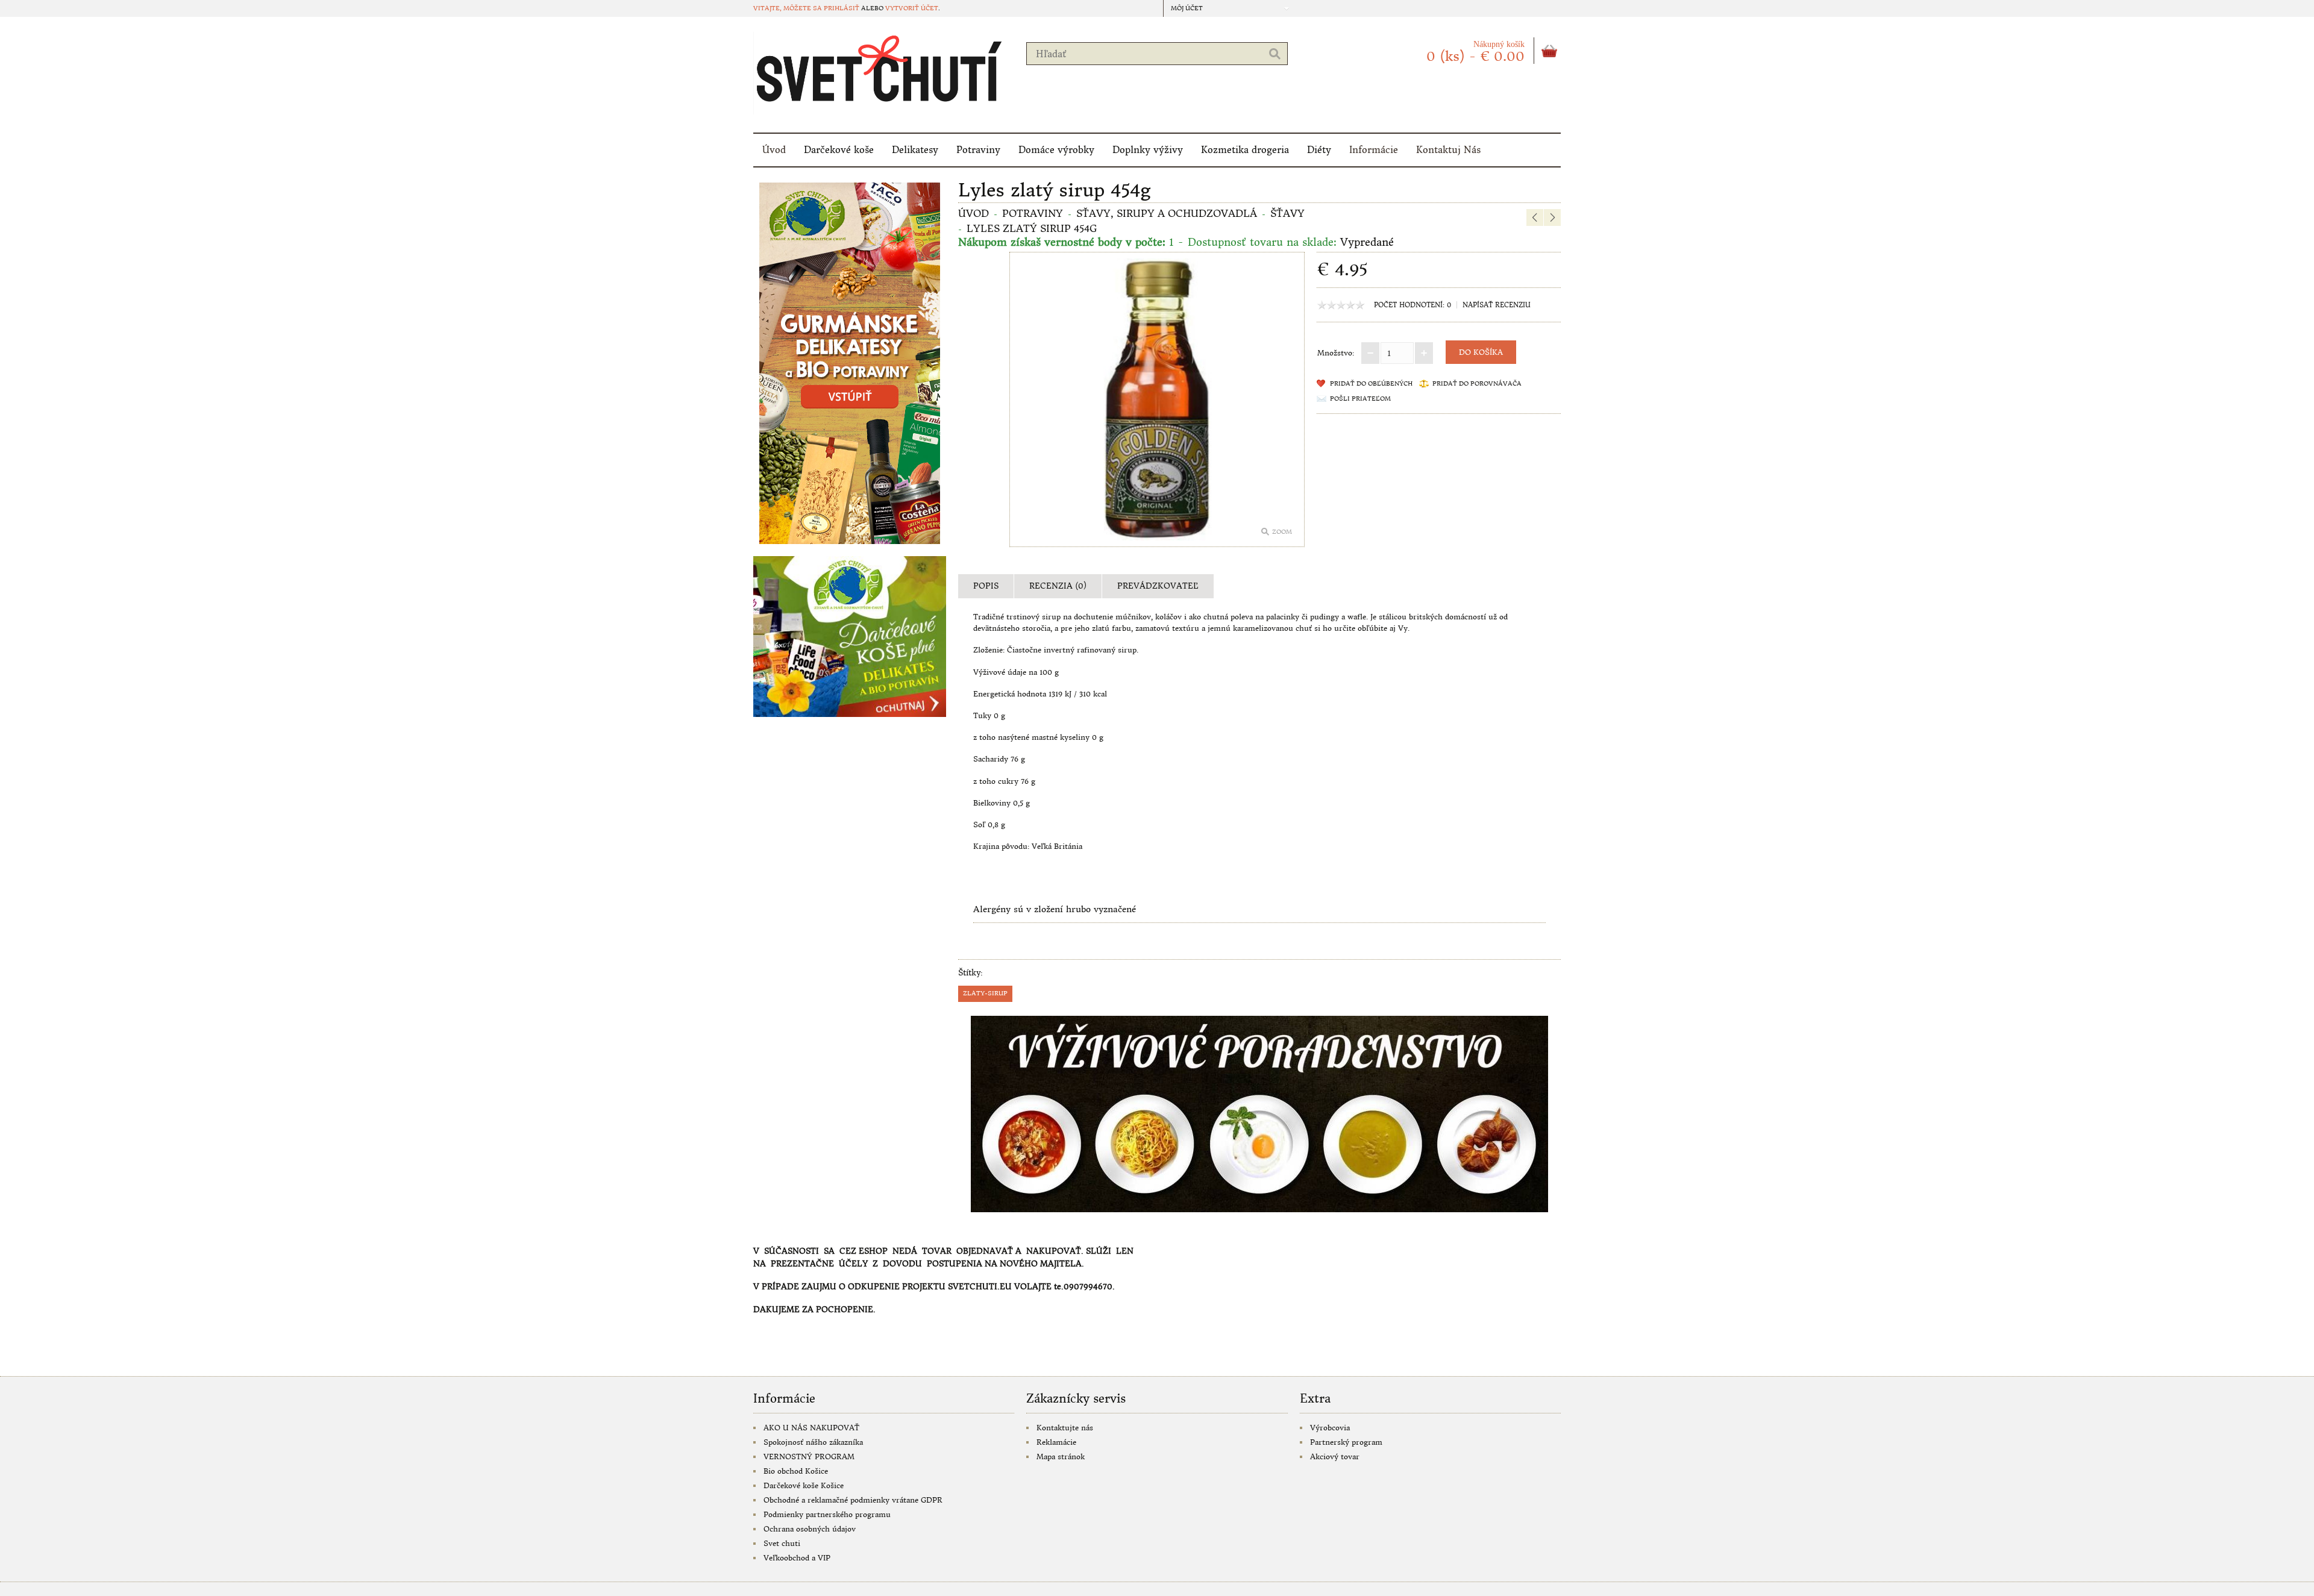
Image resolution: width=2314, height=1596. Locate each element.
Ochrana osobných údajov (810, 1529)
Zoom (1282, 532)
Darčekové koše (839, 150)
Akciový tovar (1335, 1457)
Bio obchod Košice (796, 1471)
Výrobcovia (1330, 1428)
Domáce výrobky (1056, 150)
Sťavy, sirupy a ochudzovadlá (1167, 213)
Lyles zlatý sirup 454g (1032, 228)
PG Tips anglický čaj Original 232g (1547, 188)
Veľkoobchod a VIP (797, 1558)
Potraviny (978, 150)
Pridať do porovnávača (1477, 383)
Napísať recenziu (1497, 305)
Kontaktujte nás (1065, 1428)
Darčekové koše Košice (804, 1485)
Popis (986, 586)
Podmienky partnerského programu (827, 1514)
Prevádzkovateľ (1158, 586)
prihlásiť (842, 8)
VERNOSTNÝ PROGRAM (809, 1457)
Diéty (1319, 150)
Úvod (774, 150)
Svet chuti (782, 1543)
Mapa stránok (1061, 1457)
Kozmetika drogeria (1245, 150)
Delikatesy (915, 150)
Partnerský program (1346, 1442)
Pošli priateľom (1360, 399)
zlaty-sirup (985, 993)
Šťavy (1287, 213)
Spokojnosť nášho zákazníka (813, 1442)
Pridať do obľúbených (1371, 383)
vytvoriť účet (912, 8)
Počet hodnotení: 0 (1413, 305)
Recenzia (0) (1058, 586)
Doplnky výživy (1148, 150)
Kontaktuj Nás (1448, 150)
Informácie (1374, 150)
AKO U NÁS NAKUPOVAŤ (811, 1428)
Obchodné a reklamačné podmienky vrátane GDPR (853, 1500)
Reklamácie (1056, 1442)
